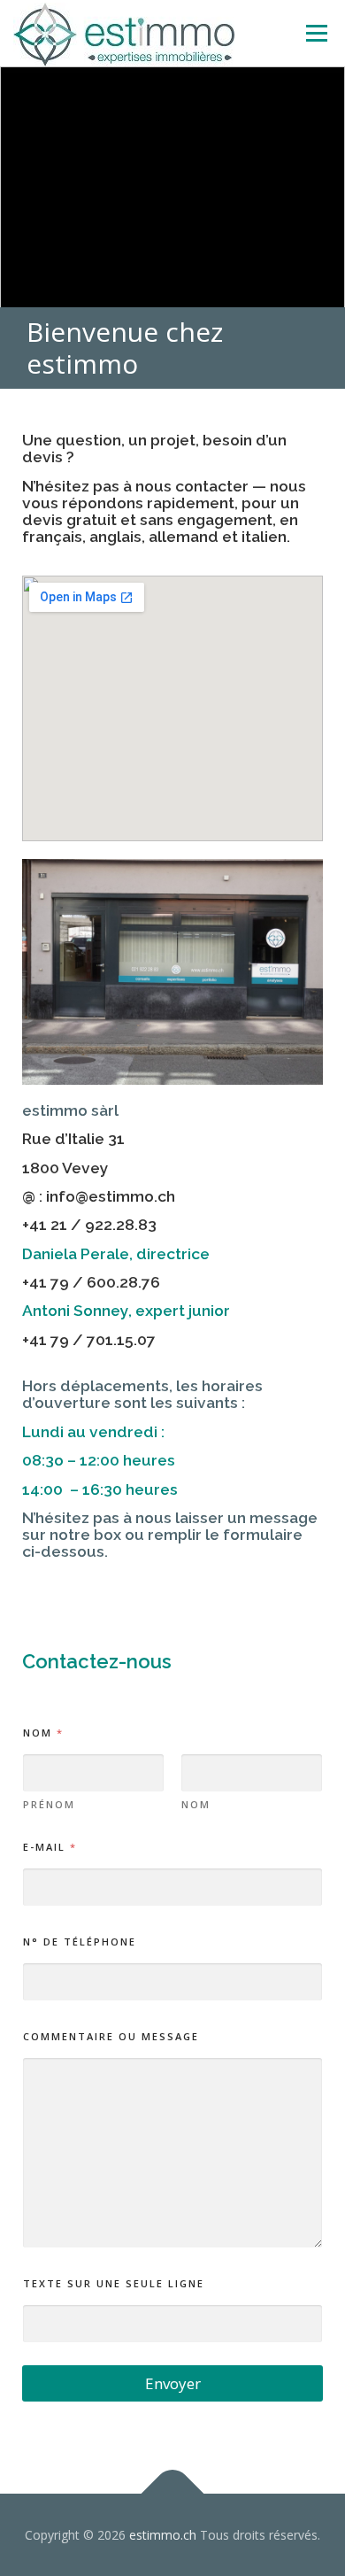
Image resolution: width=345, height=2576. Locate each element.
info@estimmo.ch (111, 1196)
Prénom (49, 1804)
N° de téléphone (80, 1942)
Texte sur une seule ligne (114, 2283)
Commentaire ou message (111, 2036)
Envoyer (173, 2383)
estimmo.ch (163, 2535)
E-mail (49, 1847)
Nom (196, 1804)
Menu (315, 33)
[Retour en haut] (173, 2493)
